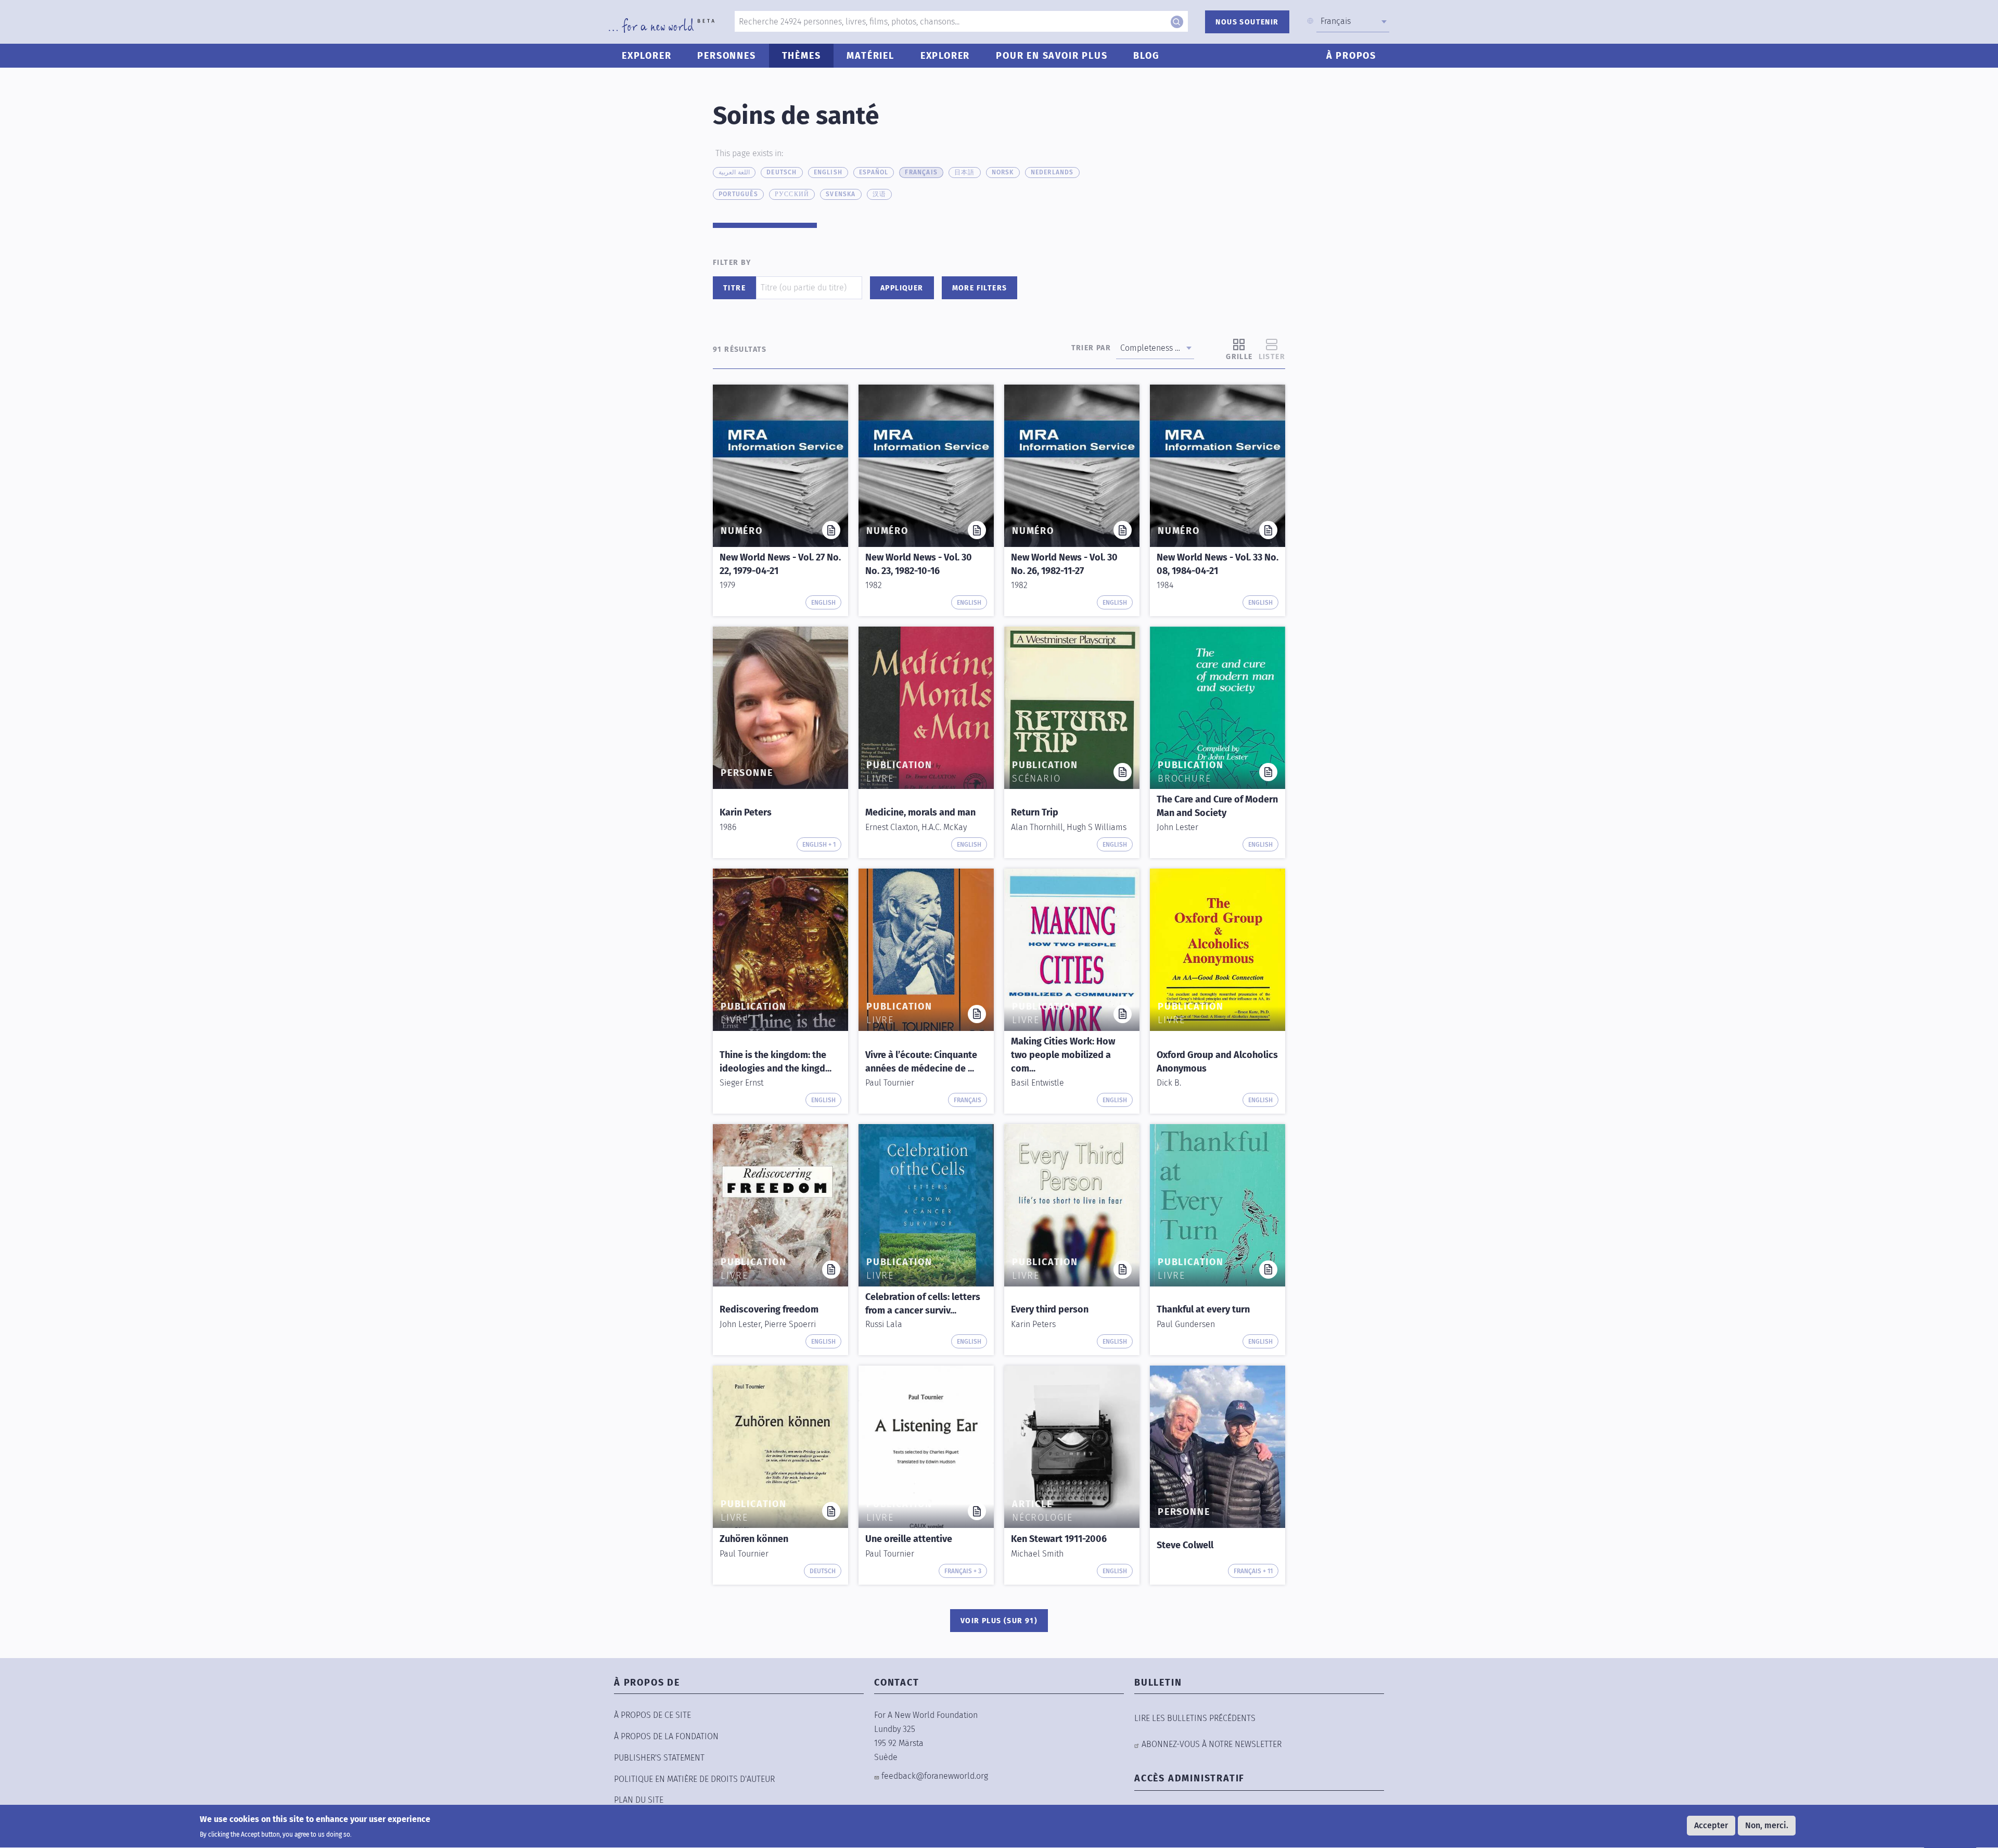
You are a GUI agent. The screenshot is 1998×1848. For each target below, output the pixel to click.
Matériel (870, 56)
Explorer (646, 56)
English (828, 172)
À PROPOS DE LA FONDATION (666, 1736)
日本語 (965, 172)
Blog (1146, 56)
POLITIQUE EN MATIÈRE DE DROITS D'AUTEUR (694, 1779)
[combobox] (1353, 21)
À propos (1351, 56)
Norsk (1003, 172)
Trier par (1091, 348)
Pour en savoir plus (1052, 56)
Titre (734, 288)
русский (792, 194)
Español (874, 172)
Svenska (841, 194)
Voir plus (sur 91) (999, 1621)
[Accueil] (662, 26)
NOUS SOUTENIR (1247, 22)
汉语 (879, 194)
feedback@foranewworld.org (935, 1776)
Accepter (1711, 1825)
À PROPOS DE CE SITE (652, 1715)
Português (738, 194)
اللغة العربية (734, 172)
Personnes (726, 56)
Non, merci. (1767, 1825)
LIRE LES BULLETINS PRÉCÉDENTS (1195, 1718)
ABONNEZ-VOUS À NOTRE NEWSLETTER (1212, 1744)
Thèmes (802, 56)
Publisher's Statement (659, 1758)
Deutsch (782, 172)
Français (921, 172)
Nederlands (1052, 172)
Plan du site (639, 1800)
